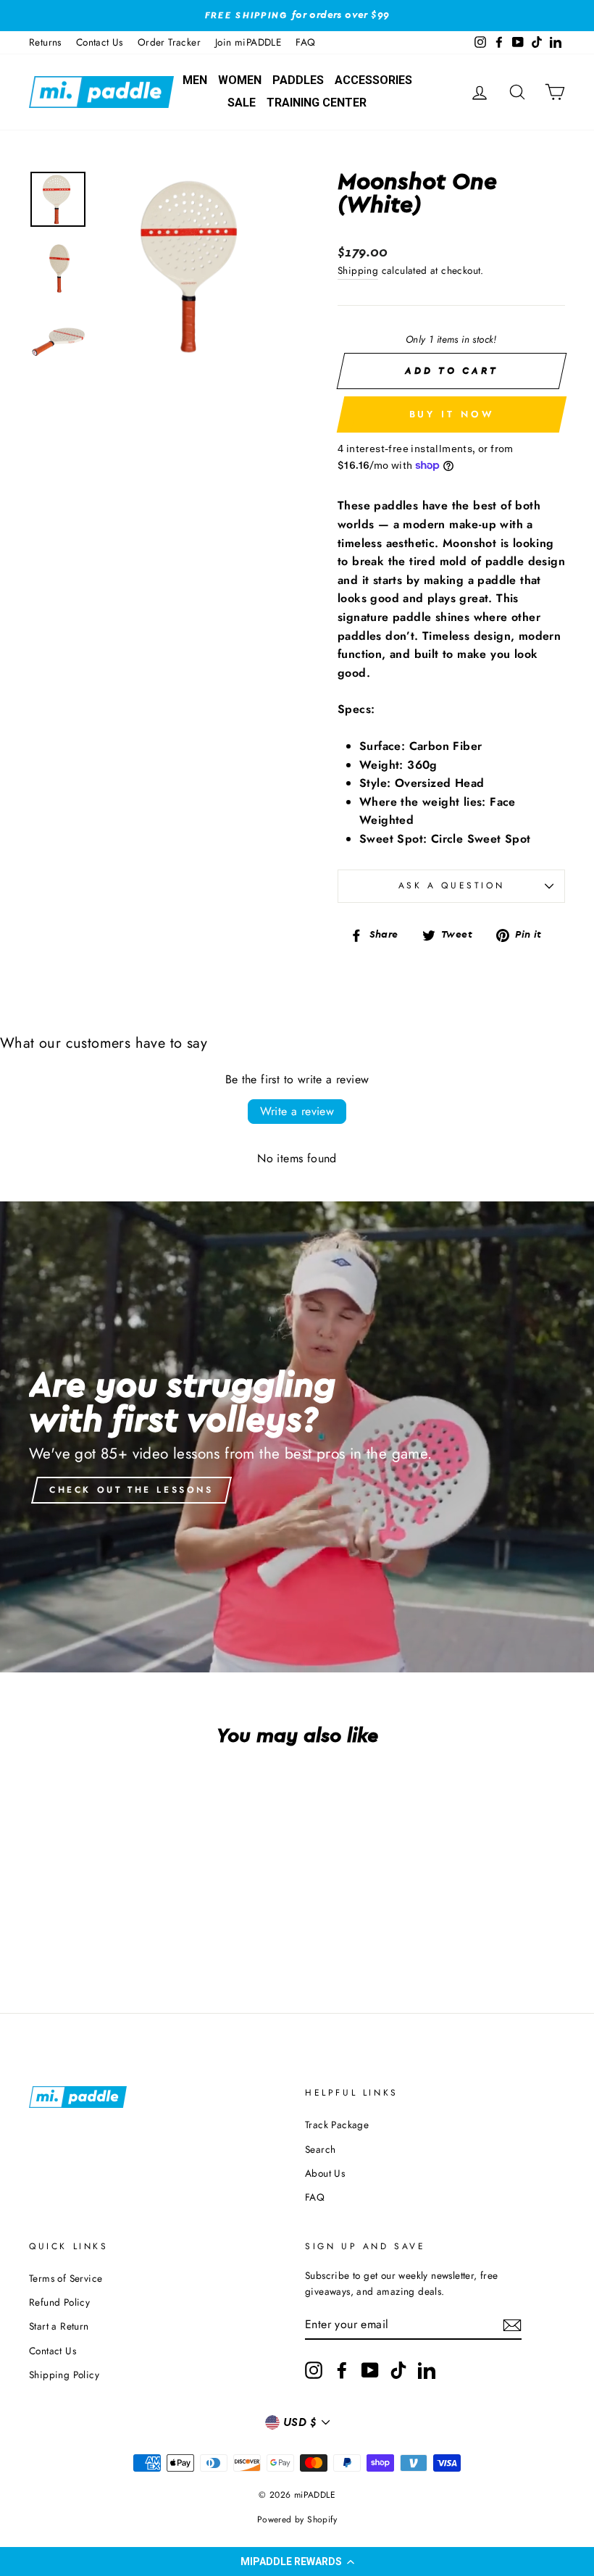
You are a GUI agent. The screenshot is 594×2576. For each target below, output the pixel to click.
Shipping (358, 270)
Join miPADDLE (248, 42)
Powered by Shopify (297, 2519)
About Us (325, 2173)
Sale (242, 103)
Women (240, 80)
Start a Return (59, 2326)
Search (320, 2149)
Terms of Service (66, 2278)
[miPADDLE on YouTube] (370, 2370)
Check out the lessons (131, 1490)
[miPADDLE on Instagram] (314, 2370)
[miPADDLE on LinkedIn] (427, 2370)
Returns (45, 42)
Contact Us (100, 42)
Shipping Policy (64, 2375)
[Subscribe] (512, 2325)
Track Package (337, 2125)
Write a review (297, 1111)
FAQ (305, 42)
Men (195, 80)
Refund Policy (59, 2302)
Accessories (373, 80)
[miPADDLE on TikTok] (398, 2370)
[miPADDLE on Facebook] (342, 2370)
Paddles (298, 80)
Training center (317, 103)
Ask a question (451, 885)
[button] (297, 2562)
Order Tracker (169, 42)
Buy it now (452, 414)
